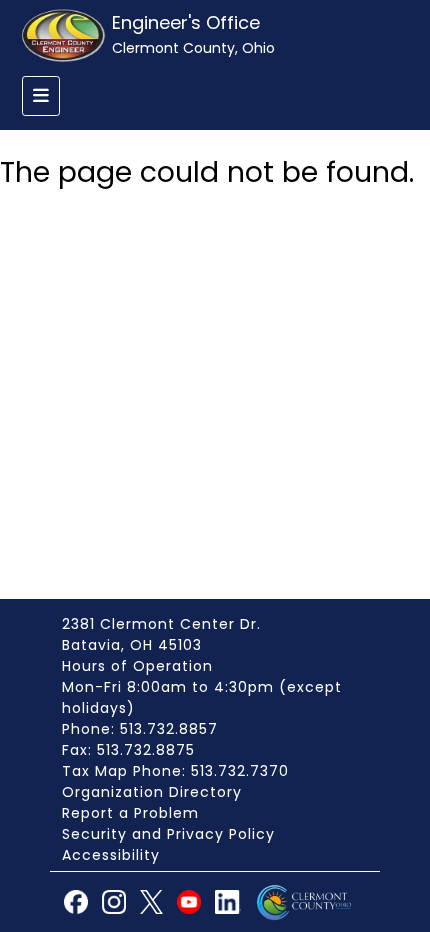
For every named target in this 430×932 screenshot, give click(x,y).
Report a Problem (130, 813)
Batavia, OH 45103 (132, 645)
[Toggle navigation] (41, 96)
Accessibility (111, 855)
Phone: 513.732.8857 (140, 729)
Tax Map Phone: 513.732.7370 (175, 771)
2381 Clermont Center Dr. (161, 624)
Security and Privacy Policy (168, 834)
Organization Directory (152, 792)
